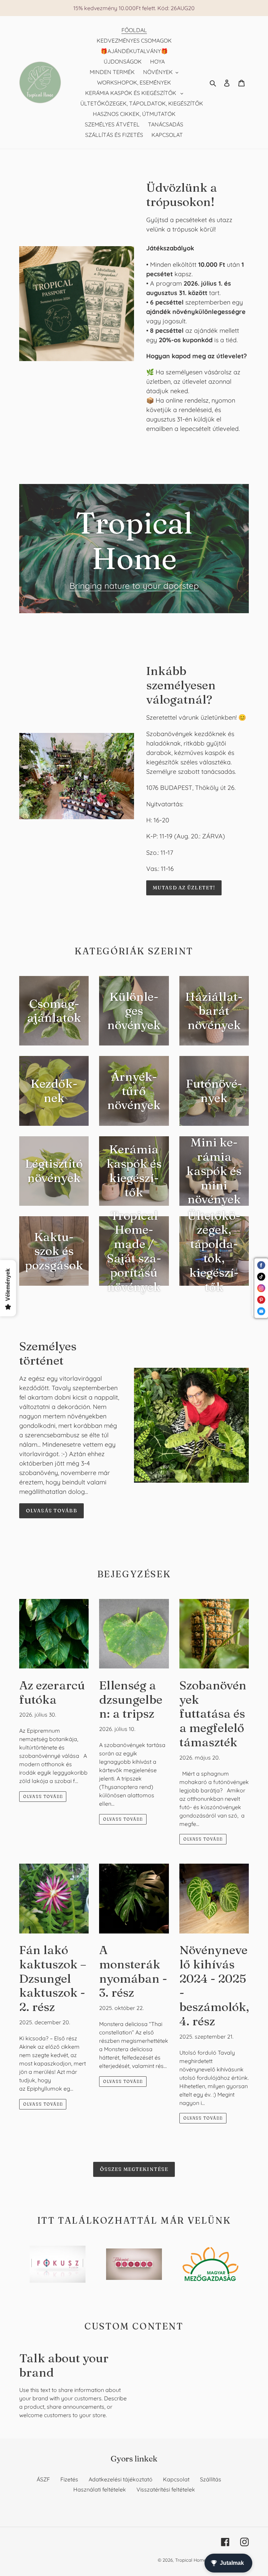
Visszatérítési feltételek (166, 2489)
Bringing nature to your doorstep (134, 586)
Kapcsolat (176, 2479)
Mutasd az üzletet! (184, 888)
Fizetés (69, 2479)
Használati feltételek (100, 2489)
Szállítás (211, 2479)
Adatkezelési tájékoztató (121, 2479)
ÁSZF (43, 2479)
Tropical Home (191, 2560)
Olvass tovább (43, 1796)
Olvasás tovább (51, 1511)
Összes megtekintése (134, 2169)
